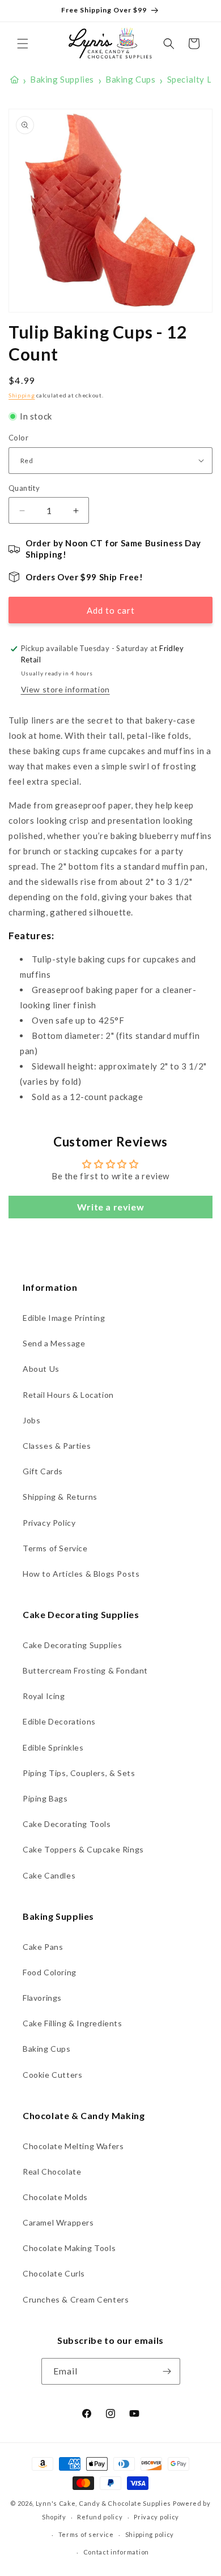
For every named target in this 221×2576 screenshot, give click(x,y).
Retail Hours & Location (68, 1395)
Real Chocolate (52, 2171)
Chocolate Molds (55, 2197)
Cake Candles (49, 1875)
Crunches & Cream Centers (76, 2299)
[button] (23, 44)
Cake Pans (43, 1947)
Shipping (22, 395)
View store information (65, 689)
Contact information (116, 2552)
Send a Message (54, 1343)
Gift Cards (43, 1471)
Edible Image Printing (64, 1318)
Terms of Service (55, 1548)
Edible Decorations (59, 1721)
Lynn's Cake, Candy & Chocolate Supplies (103, 2503)
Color (18, 438)
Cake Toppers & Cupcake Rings (83, 1849)
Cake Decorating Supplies (72, 1645)
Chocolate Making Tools (69, 2248)
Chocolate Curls (54, 2273)
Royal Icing (44, 1696)
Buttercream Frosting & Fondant (85, 1670)
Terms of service (86, 2534)
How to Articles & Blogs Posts (81, 1574)
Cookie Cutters (52, 2075)
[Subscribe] (167, 2371)
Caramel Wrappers (58, 2222)
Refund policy (100, 2517)
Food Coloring (50, 1972)
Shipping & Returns (60, 1497)
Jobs (31, 1420)
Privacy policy (156, 2517)
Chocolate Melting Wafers (73, 2146)
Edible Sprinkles (53, 1747)
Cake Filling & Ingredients (73, 2023)
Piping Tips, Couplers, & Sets (79, 1773)
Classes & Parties (57, 1446)
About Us (41, 1369)
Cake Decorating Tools (67, 1824)
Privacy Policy (49, 1523)
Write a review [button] (110, 1207)
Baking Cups (47, 2049)
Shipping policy (150, 2534)
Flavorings (42, 1998)
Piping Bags (45, 1798)
